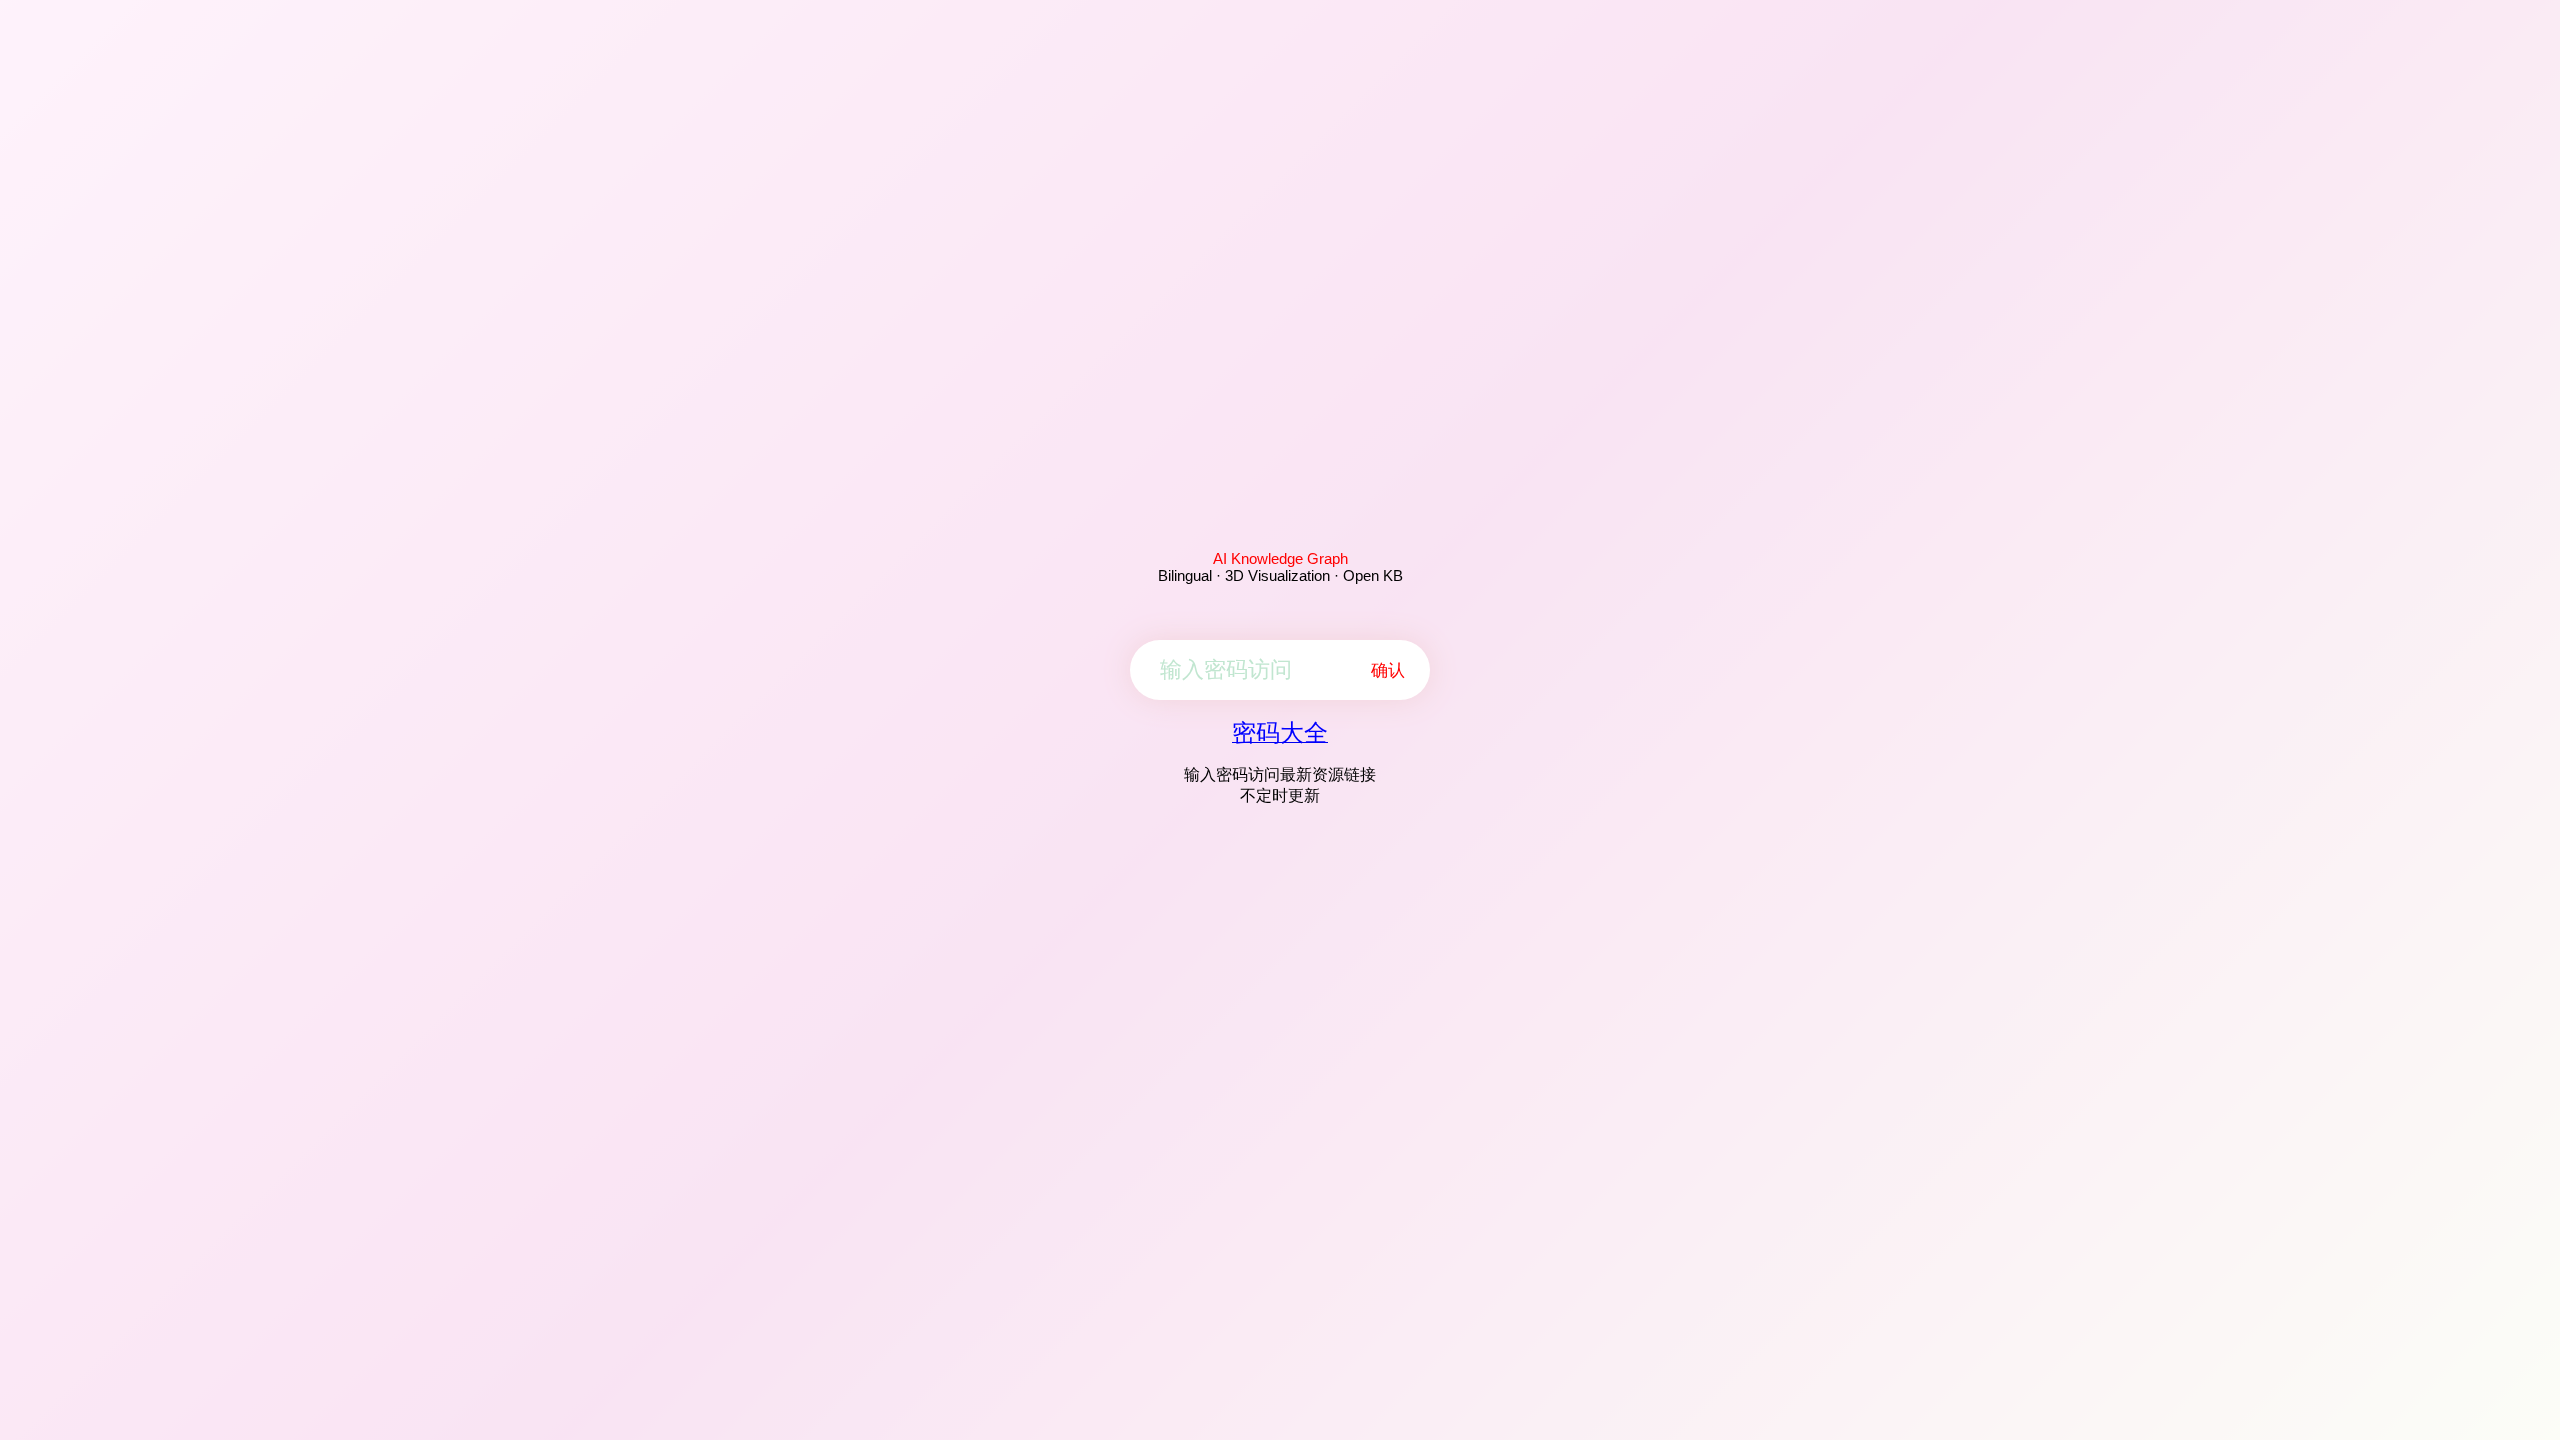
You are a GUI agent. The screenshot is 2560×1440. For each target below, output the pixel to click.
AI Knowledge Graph (1280, 558)
